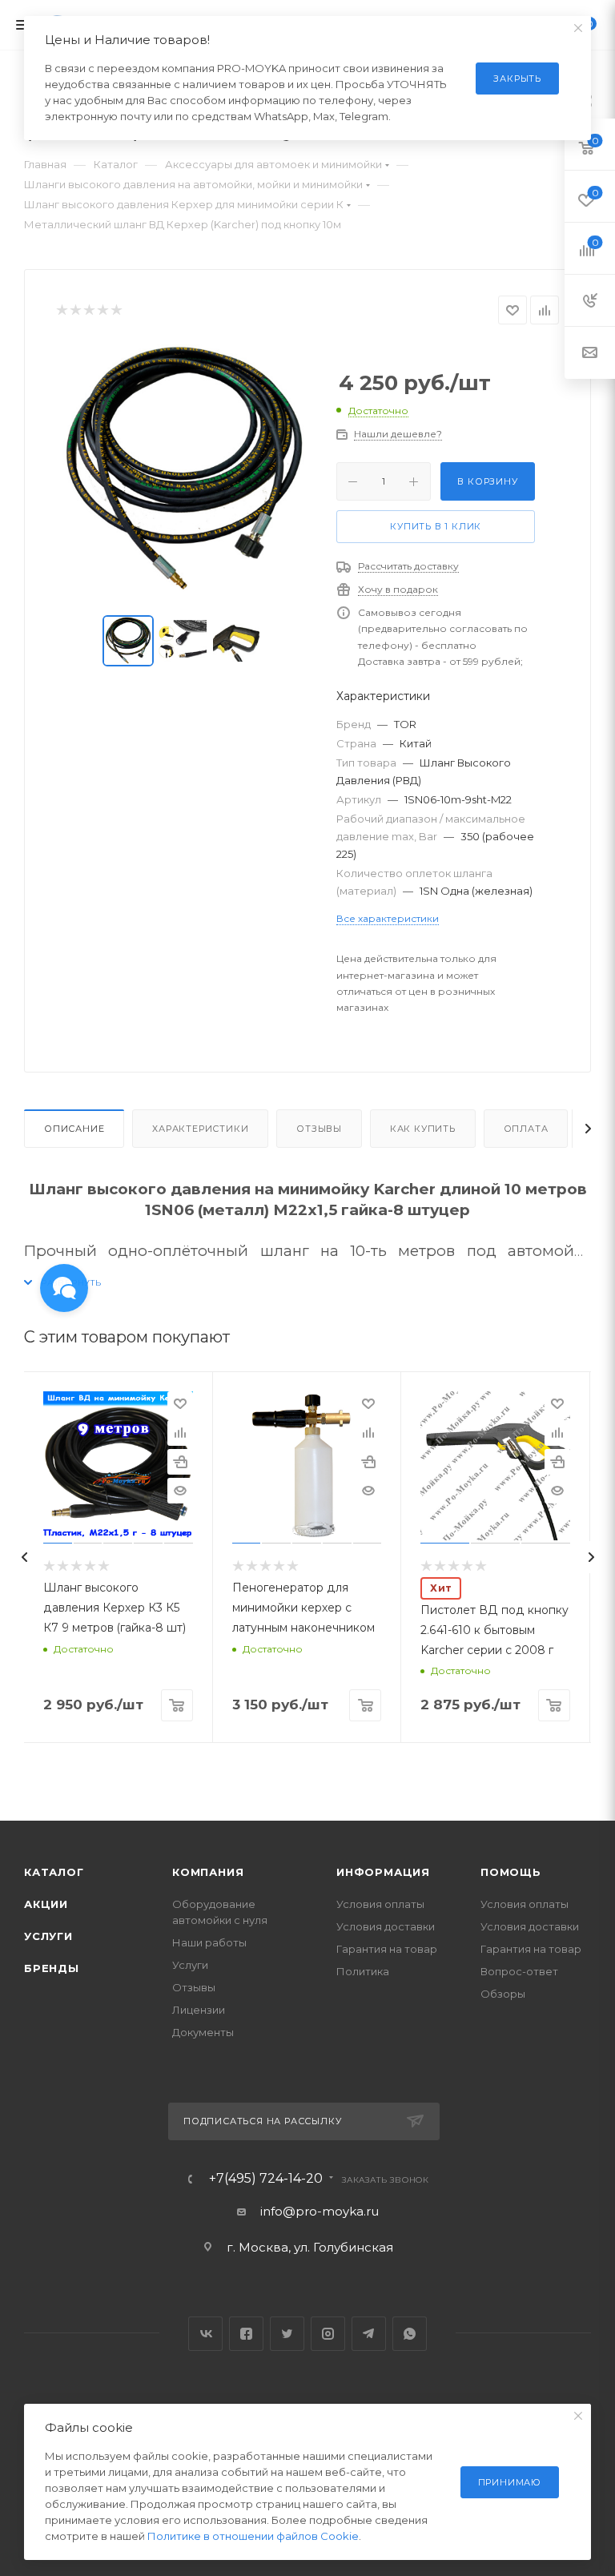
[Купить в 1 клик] (180, 1462)
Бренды (52, 1968)
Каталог (54, 1872)
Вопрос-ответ (519, 1971)
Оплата (526, 1129)
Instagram (328, 2334)
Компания (208, 1872)
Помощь (511, 1872)
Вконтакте (205, 2334)
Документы (203, 2032)
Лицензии (199, 2010)
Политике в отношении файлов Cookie (253, 2536)
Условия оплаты (380, 1904)
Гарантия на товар (387, 1949)
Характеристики (200, 1129)
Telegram (369, 2334)
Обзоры (503, 1994)
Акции (46, 1904)
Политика (363, 1971)
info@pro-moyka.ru (320, 2211)
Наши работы (209, 1942)
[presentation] (24, 1557)
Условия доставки (386, 1926)
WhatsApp (410, 2334)
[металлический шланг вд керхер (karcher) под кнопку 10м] (184, 470)
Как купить (423, 1129)
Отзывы (319, 1129)
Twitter (287, 2334)
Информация (383, 1872)
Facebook (246, 2334)
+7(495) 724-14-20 (266, 2179)
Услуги (48, 1936)
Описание (74, 1129)
